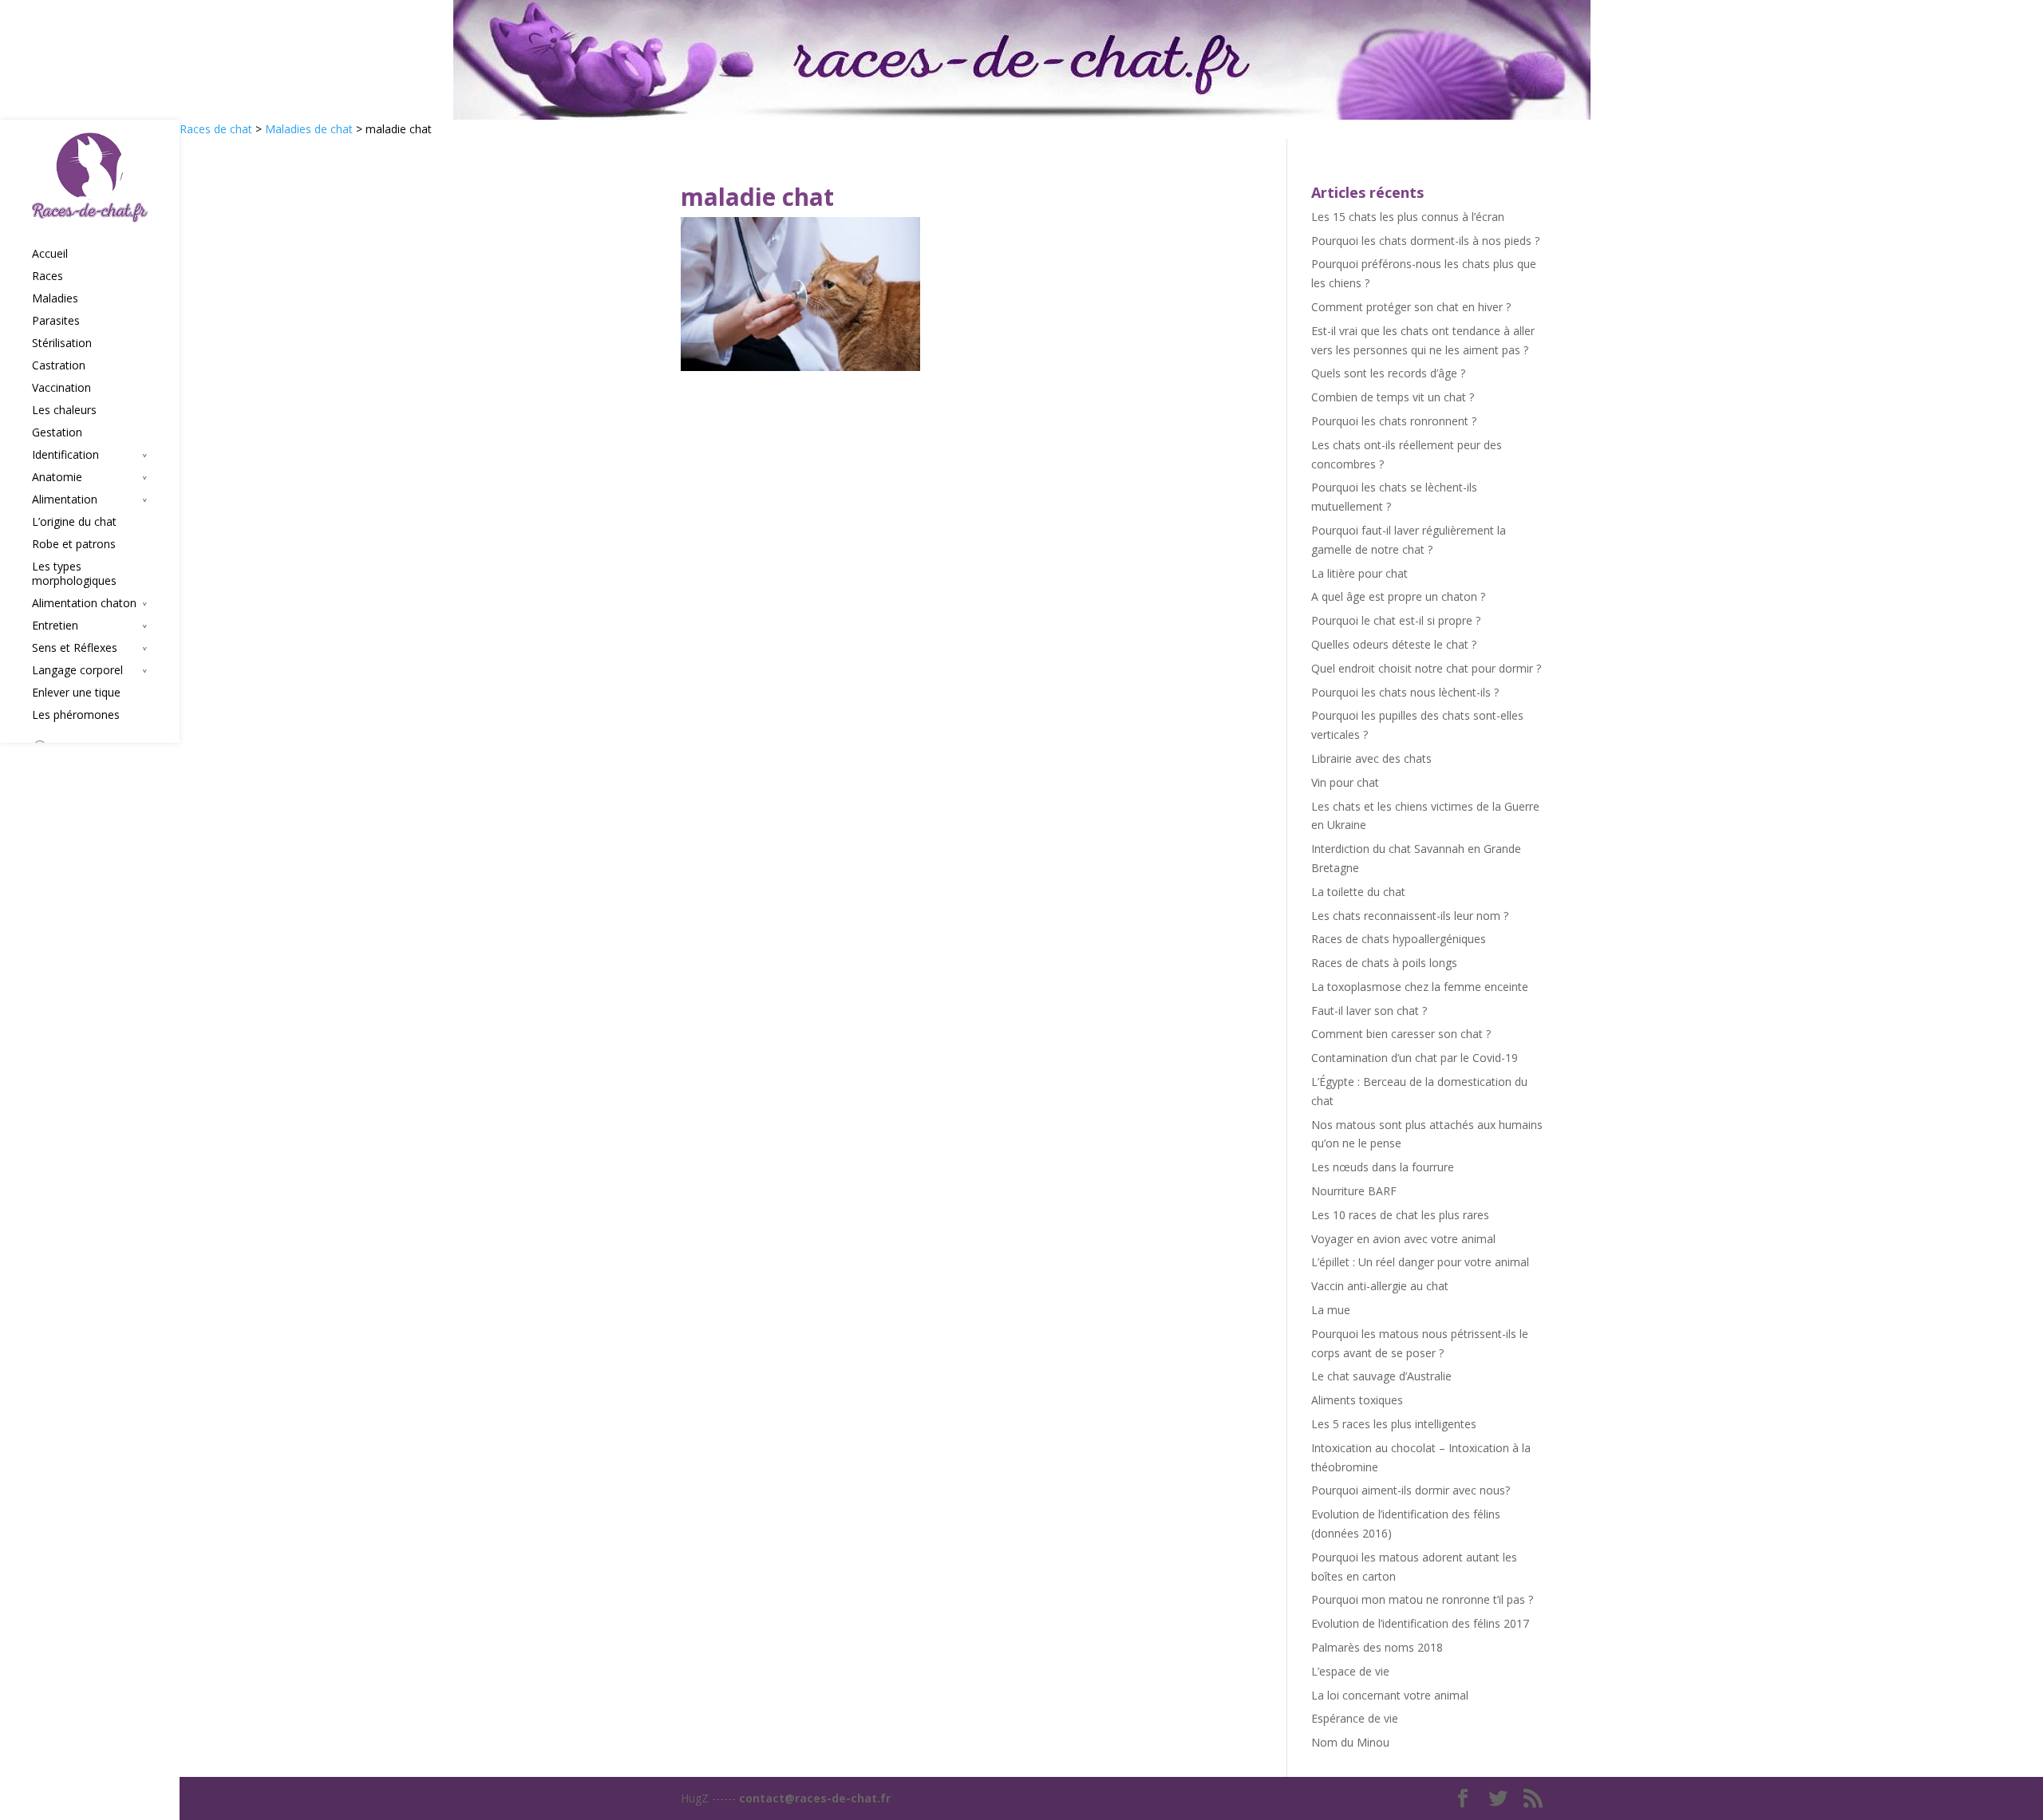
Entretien (55, 626)
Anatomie (57, 477)
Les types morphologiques (74, 574)
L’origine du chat (74, 522)
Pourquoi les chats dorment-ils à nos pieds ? (1425, 241)
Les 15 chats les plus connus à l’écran (1408, 217)
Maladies (55, 298)
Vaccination (61, 388)
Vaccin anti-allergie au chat (1380, 1286)
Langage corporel (77, 670)
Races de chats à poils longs (1384, 963)
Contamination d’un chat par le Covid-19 (1415, 1058)
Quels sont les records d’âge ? (1388, 373)
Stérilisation (62, 343)
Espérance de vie (1355, 1718)
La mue (1331, 1310)
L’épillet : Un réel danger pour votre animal (1420, 1262)
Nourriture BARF (1354, 1191)
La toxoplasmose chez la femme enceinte (1420, 987)
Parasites (56, 321)
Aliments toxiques (1357, 1400)
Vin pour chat (1345, 782)
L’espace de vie (1350, 1671)
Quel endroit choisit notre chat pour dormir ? (1426, 668)
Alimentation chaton (84, 603)
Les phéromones (76, 715)
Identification (65, 455)
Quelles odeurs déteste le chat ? (1394, 644)
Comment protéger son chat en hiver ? (1411, 307)
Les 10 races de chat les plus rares (1400, 1215)
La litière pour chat (1359, 573)
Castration (59, 365)
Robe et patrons (74, 544)
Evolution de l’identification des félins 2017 (1420, 1623)
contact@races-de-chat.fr (815, 1798)
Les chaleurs (64, 410)
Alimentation (65, 499)
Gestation (57, 432)
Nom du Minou (1350, 1742)
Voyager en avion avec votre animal (1403, 1239)
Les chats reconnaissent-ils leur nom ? (1410, 916)
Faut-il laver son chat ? (1369, 1011)
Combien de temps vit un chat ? (1393, 397)
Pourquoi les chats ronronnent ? (1394, 421)
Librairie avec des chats (1371, 758)
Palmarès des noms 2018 (1377, 1647)
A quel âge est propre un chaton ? (1398, 596)
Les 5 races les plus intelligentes (1394, 1424)
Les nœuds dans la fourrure (1383, 1167)
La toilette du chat (1358, 892)
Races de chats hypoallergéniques (1399, 939)
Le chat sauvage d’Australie (1381, 1376)
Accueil (50, 254)
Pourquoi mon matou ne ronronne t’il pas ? (1422, 1599)
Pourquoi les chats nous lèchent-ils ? (1405, 692)
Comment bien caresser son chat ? (1401, 1034)
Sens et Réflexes (75, 648)
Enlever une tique (76, 693)
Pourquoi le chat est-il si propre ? (1396, 620)
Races (47, 276)
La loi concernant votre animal (1390, 1695)
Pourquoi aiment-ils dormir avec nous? (1411, 1490)
